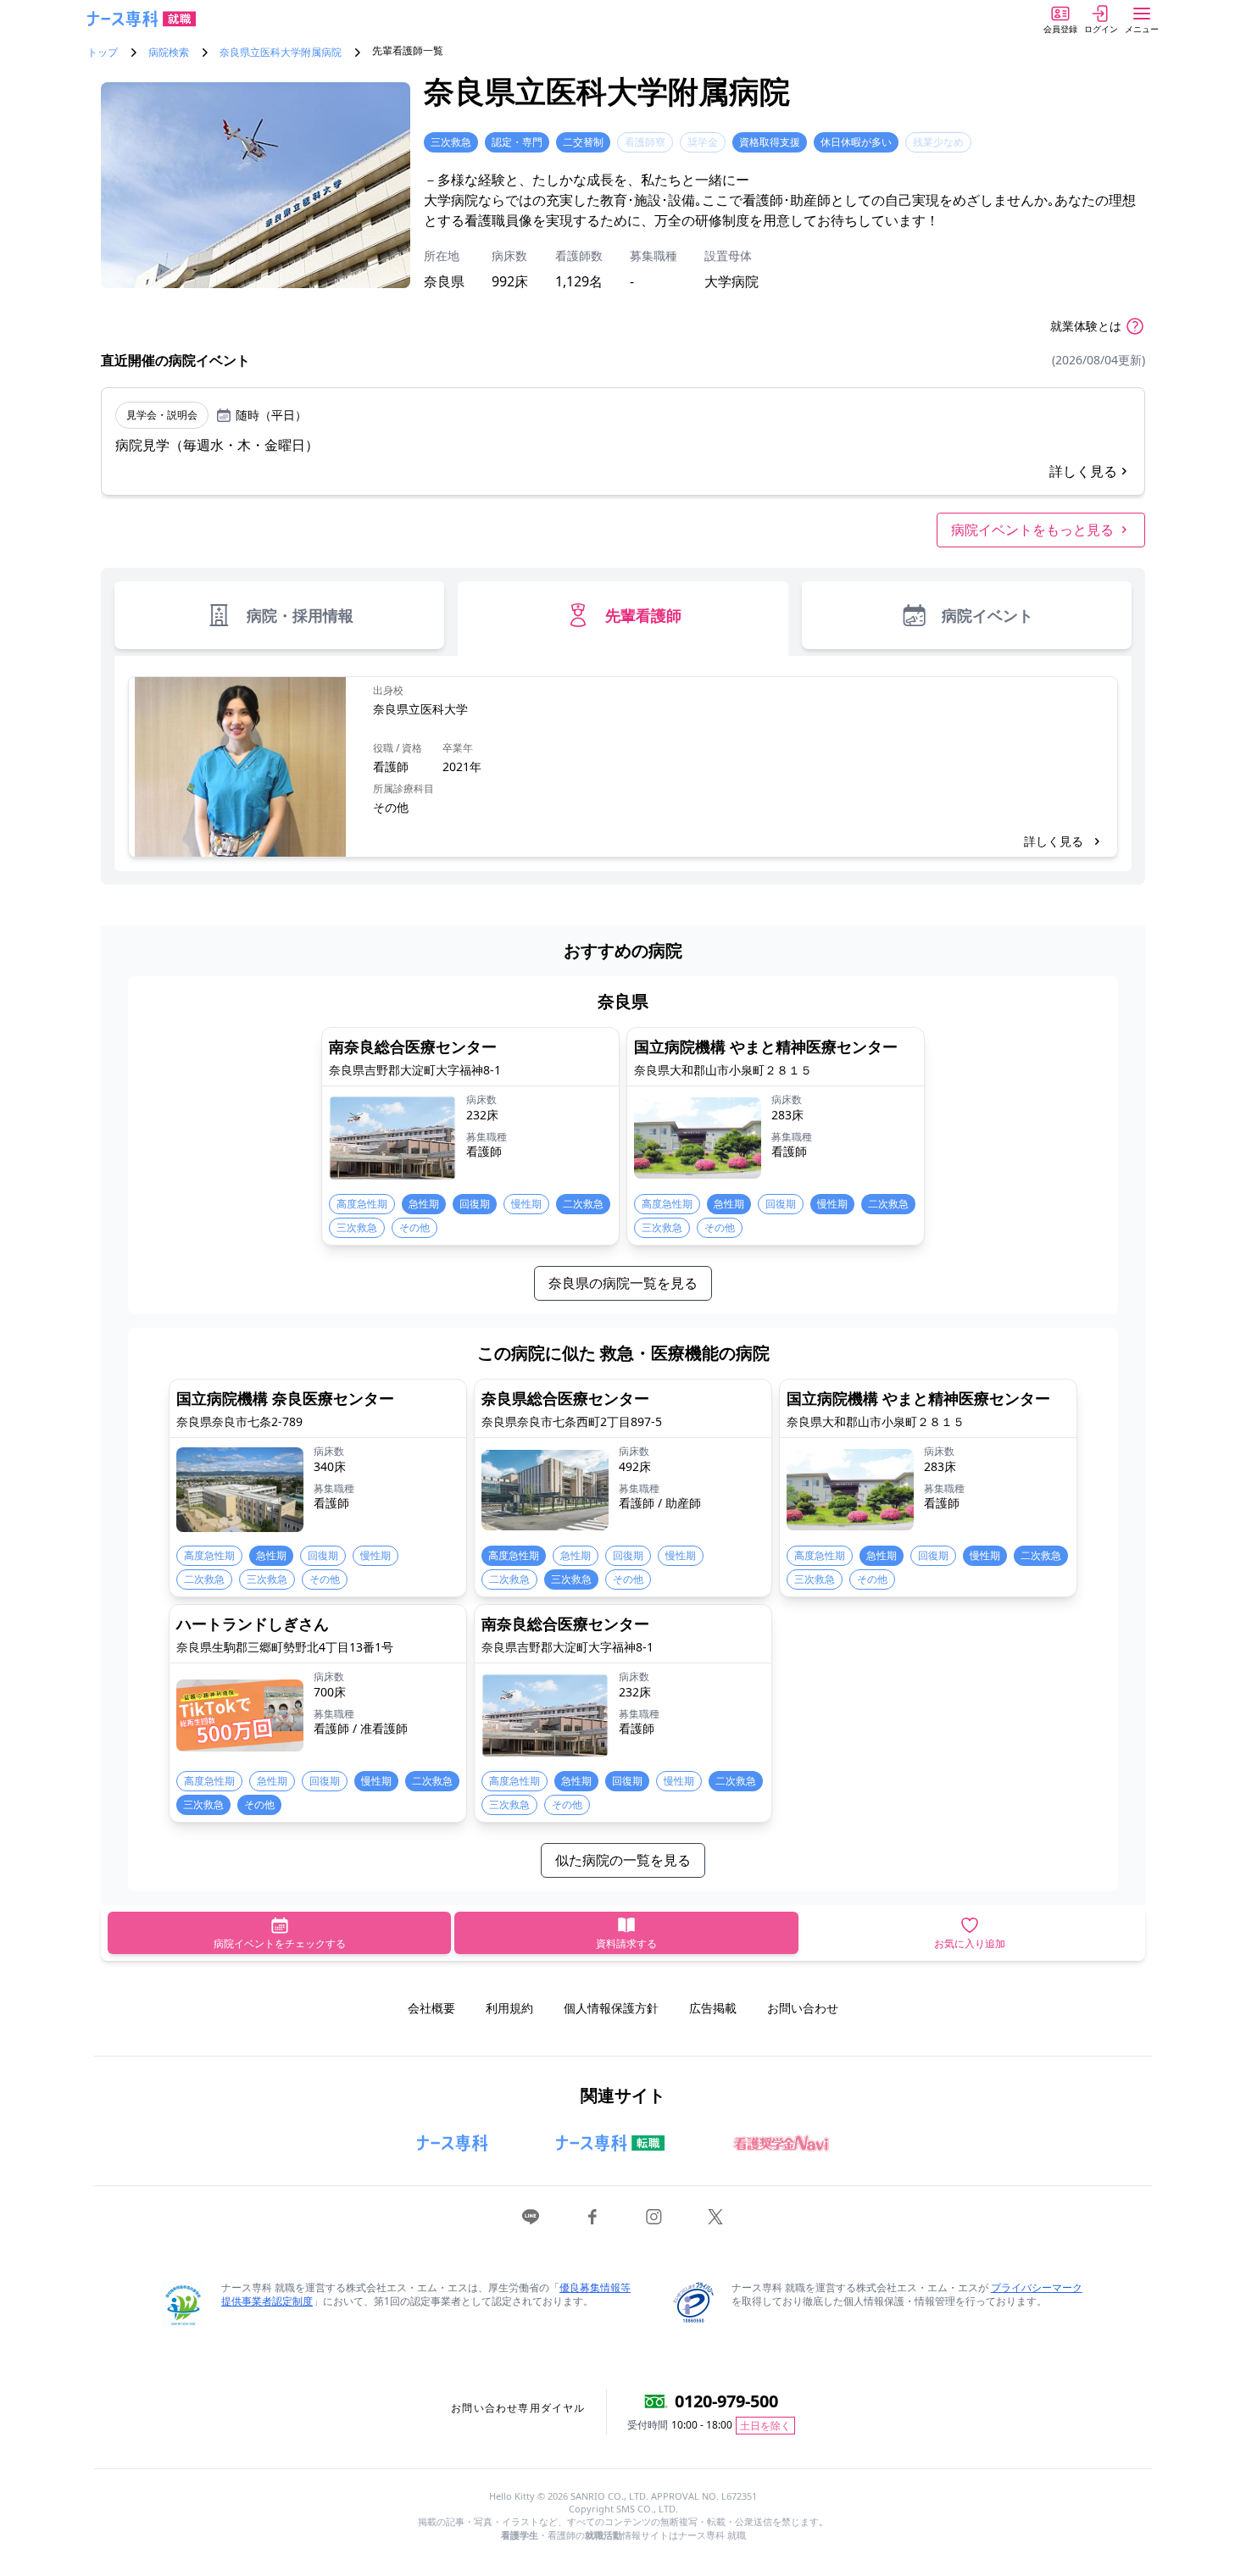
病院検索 (169, 53)
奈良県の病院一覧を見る (623, 1283)
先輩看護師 (643, 615)
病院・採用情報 (300, 615)
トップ (103, 53)
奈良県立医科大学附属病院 (281, 53)
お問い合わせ (803, 2008)
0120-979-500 (726, 2401)
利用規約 (509, 2008)
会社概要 (431, 2008)
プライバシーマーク (1037, 2287)
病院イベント (987, 615)
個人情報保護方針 (611, 2008)
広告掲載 (713, 2008)
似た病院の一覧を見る (623, 1860)
